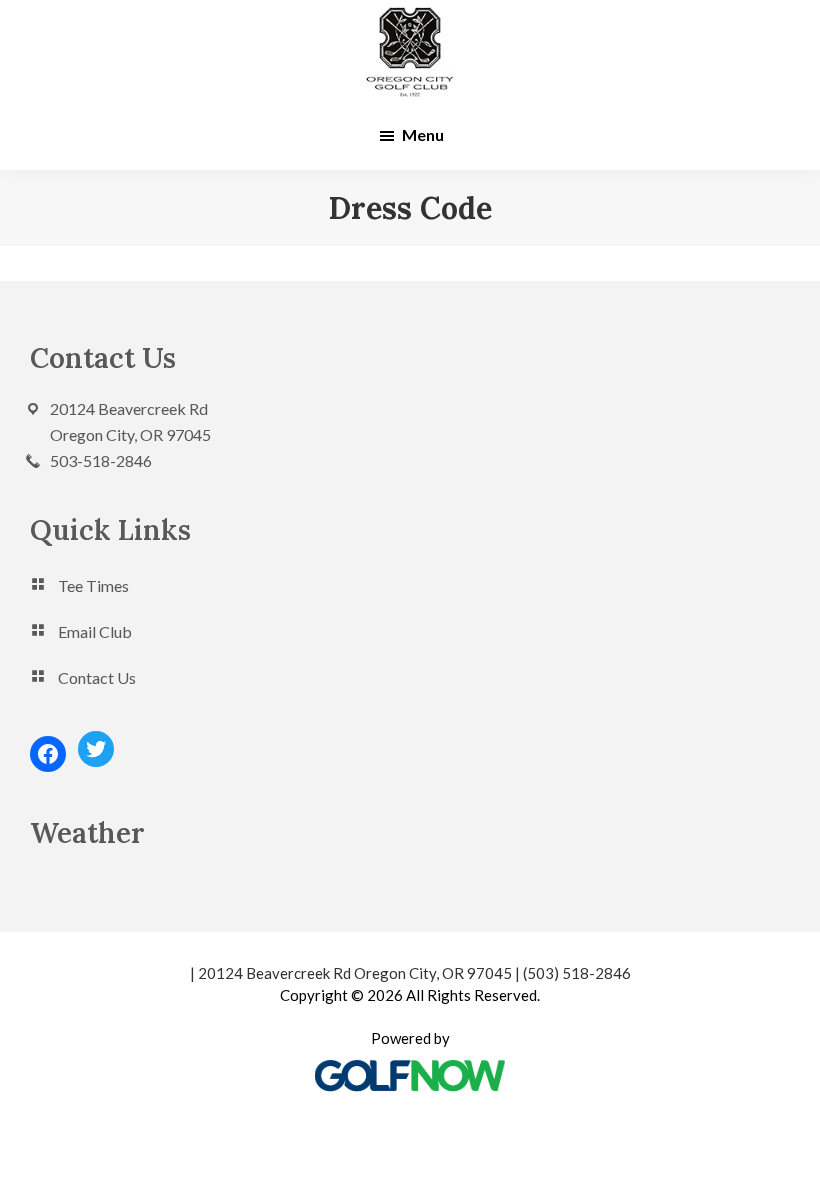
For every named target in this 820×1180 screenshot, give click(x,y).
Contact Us (97, 677)
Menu (423, 134)
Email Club (95, 631)
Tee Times (93, 585)
